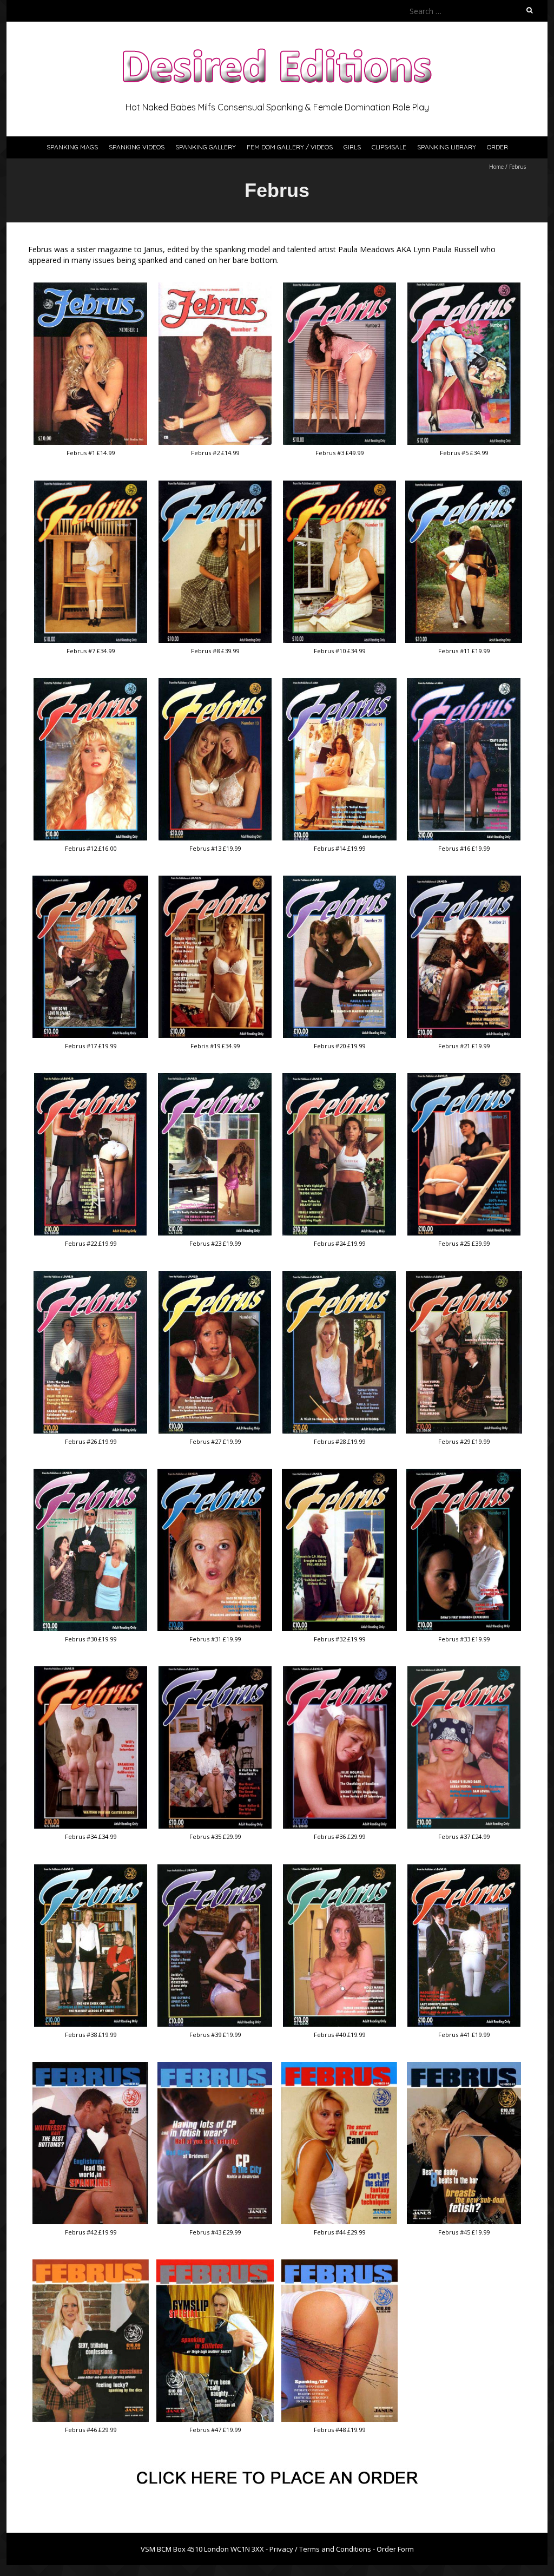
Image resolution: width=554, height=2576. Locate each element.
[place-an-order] (277, 2473)
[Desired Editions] (277, 48)
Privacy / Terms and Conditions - (323, 2549)
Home (496, 167)
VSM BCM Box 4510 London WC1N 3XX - (205, 2549)
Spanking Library (447, 147)
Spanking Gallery (206, 147)
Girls (352, 147)
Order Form (395, 2549)
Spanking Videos (137, 147)
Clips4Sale (389, 147)
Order (497, 147)
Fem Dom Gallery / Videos (290, 147)
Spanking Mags (72, 147)
